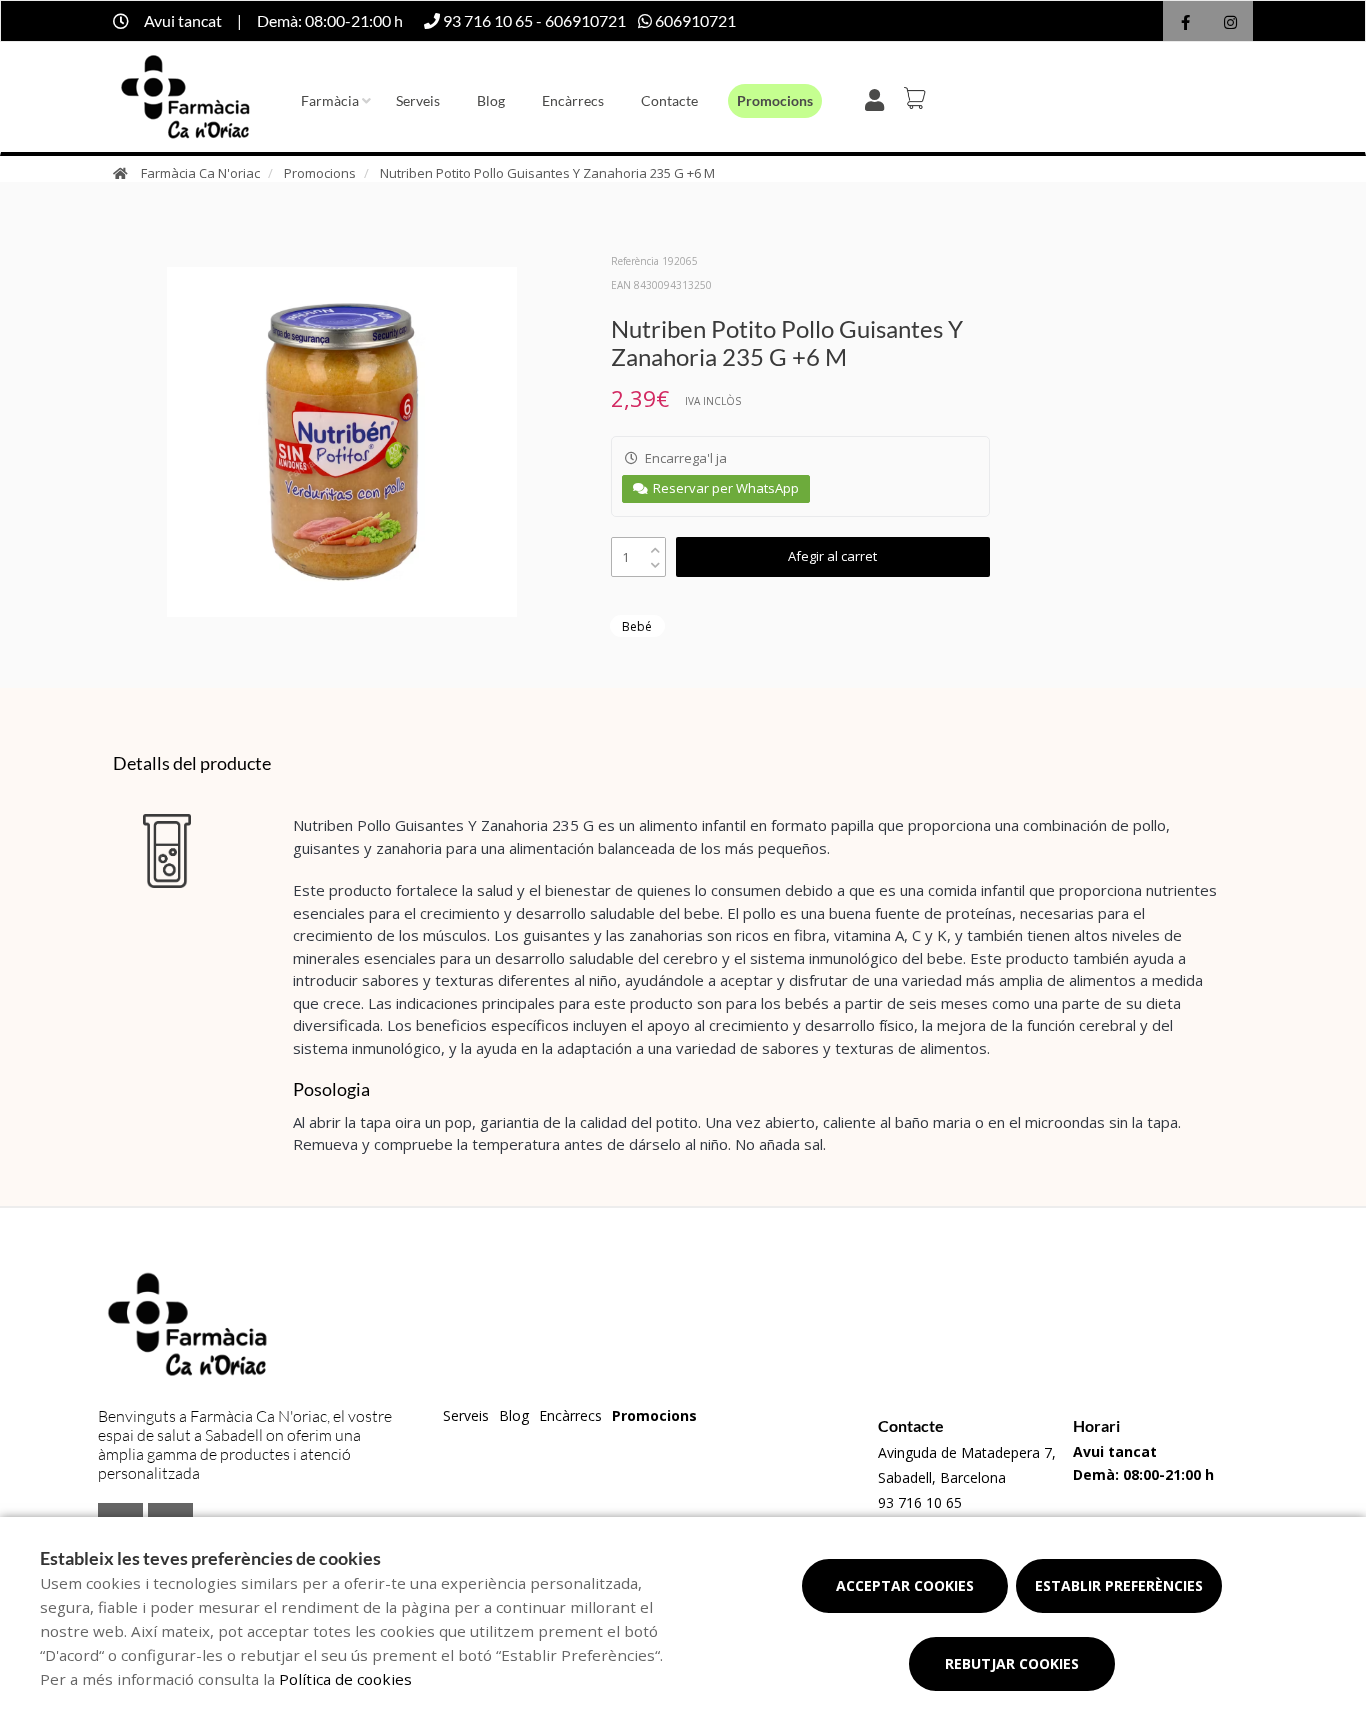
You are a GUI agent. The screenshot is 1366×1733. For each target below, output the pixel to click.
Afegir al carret (832, 556)
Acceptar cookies (905, 1585)
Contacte (669, 100)
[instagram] (1230, 23)
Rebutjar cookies (1012, 1663)
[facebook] (1185, 23)
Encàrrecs (573, 100)
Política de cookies (345, 1679)
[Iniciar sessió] (878, 98)
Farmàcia (330, 100)
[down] (655, 560)
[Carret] (918, 98)
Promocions (775, 100)
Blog (491, 100)
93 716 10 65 (920, 1502)
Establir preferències (1119, 1585)
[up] (655, 545)
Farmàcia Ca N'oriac (200, 173)
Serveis (418, 100)
